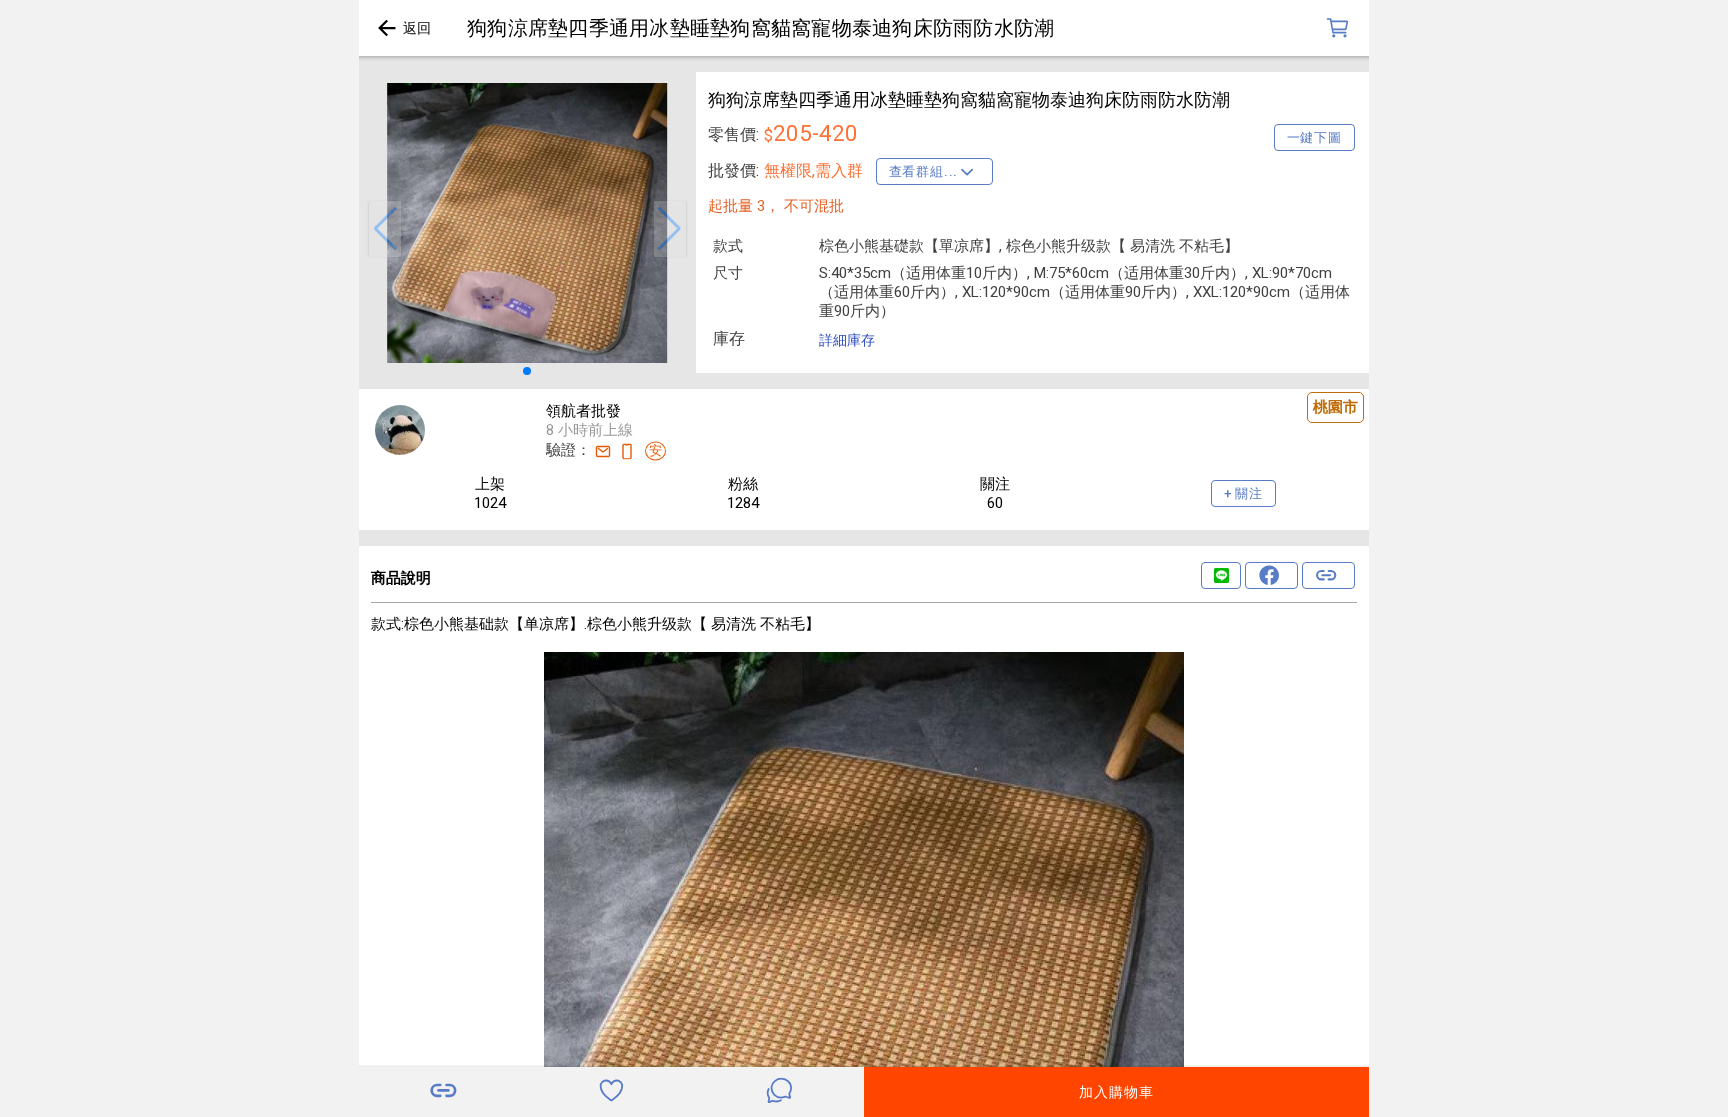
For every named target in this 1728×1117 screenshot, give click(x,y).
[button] (385, 229)
